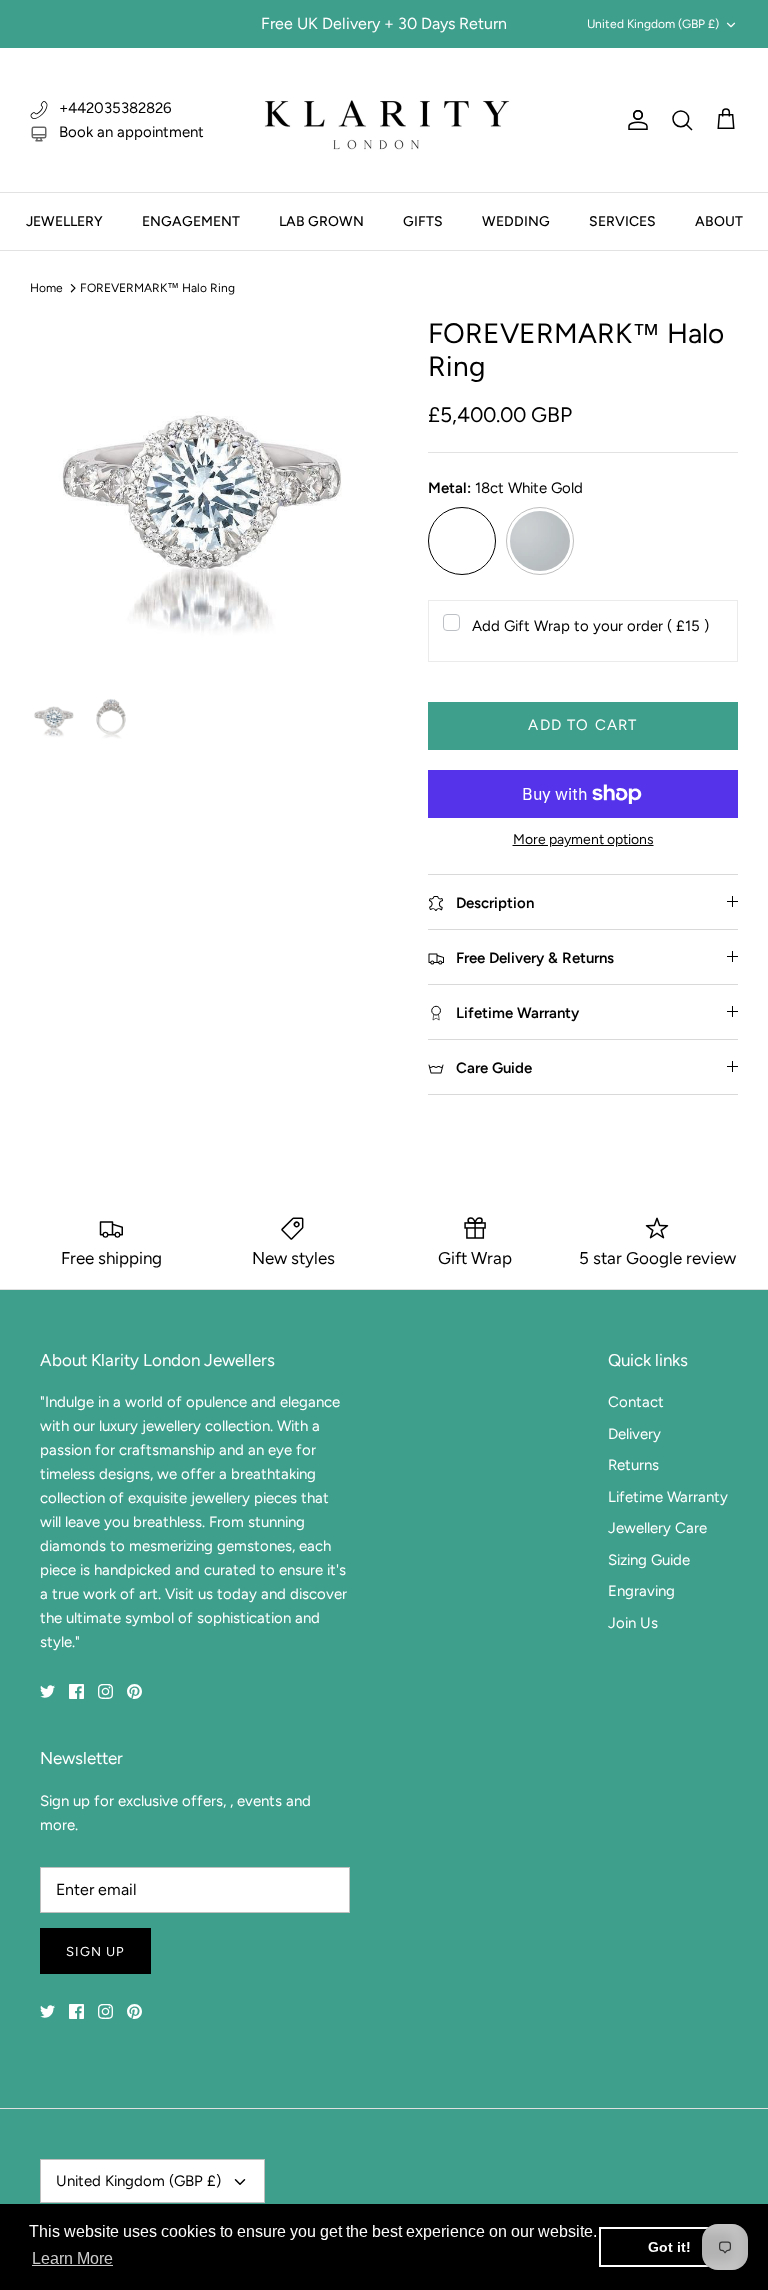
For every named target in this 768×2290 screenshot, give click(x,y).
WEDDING (516, 221)
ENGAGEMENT (191, 221)
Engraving (641, 1591)
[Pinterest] (134, 1691)
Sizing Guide (649, 1560)
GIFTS (423, 221)
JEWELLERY (64, 221)
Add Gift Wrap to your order (590, 626)
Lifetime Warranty (668, 1497)
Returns (633, 1465)
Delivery (634, 1434)
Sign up (95, 1951)
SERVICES (622, 221)
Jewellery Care (657, 1528)
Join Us (633, 1623)
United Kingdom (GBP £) (653, 24)
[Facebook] (76, 1691)
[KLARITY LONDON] (384, 120)
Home (46, 288)
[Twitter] (47, 1691)
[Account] (634, 120)
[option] (207, 494)
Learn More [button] (72, 2258)
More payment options (583, 840)
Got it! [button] (669, 2247)
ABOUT (719, 221)
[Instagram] (105, 1691)
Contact (636, 1402)
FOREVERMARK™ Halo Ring (157, 288)
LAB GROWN (321, 221)
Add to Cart (582, 725)
